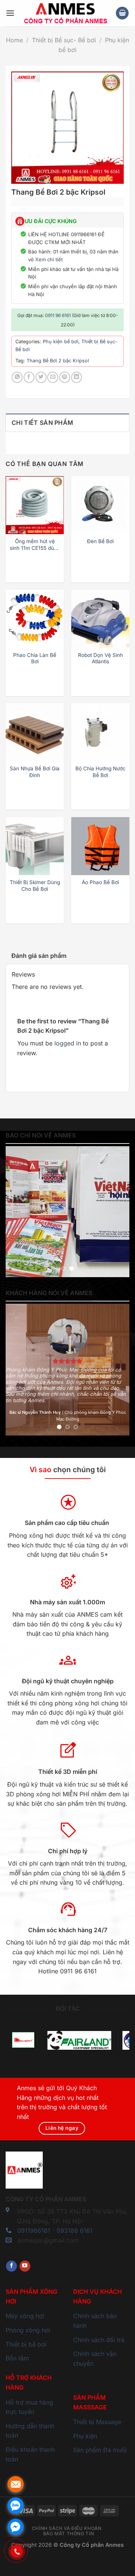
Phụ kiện (85, 2436)
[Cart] (122, 13)
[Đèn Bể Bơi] (100, 505)
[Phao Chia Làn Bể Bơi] (35, 619)
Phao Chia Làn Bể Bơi (35, 658)
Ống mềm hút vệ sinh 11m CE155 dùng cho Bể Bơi (35, 545)
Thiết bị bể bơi (26, 2344)
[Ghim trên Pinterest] (65, 377)
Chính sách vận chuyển (95, 2359)
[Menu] (10, 13)
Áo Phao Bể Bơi (100, 882)
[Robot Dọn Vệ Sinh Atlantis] (100, 619)
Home (14, 40)
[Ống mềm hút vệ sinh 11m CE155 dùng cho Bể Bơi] (35, 505)
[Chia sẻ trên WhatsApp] (17, 377)
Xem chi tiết (49, 259)
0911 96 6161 (58, 315)
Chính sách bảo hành (95, 2321)
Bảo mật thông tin (68, 2534)
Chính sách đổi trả (99, 2340)
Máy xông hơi (25, 2316)
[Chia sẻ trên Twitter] (41, 377)
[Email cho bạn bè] (53, 377)
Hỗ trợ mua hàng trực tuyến (29, 2407)
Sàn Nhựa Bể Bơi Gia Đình (35, 772)
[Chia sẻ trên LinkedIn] (77, 377)
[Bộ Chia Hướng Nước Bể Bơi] (100, 732)
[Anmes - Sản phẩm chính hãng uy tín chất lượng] (65, 13)
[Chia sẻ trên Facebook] (29, 377)
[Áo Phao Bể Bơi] (100, 846)
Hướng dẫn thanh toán (30, 2431)
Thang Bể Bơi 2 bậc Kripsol (58, 361)
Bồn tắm (17, 2358)
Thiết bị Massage (97, 2422)
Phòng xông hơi (28, 2330)
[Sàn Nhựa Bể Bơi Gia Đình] (35, 732)
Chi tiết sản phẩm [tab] (42, 423)
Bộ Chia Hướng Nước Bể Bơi (100, 772)
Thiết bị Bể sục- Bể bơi (64, 40)
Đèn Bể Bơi (100, 541)
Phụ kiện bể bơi (61, 342)
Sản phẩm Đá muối (100, 2450)
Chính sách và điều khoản (67, 2528)
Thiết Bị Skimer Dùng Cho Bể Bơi (35, 886)
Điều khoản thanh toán (30, 2454)
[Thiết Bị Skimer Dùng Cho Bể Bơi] (35, 846)
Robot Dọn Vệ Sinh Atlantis (100, 658)
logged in (68, 1043)
